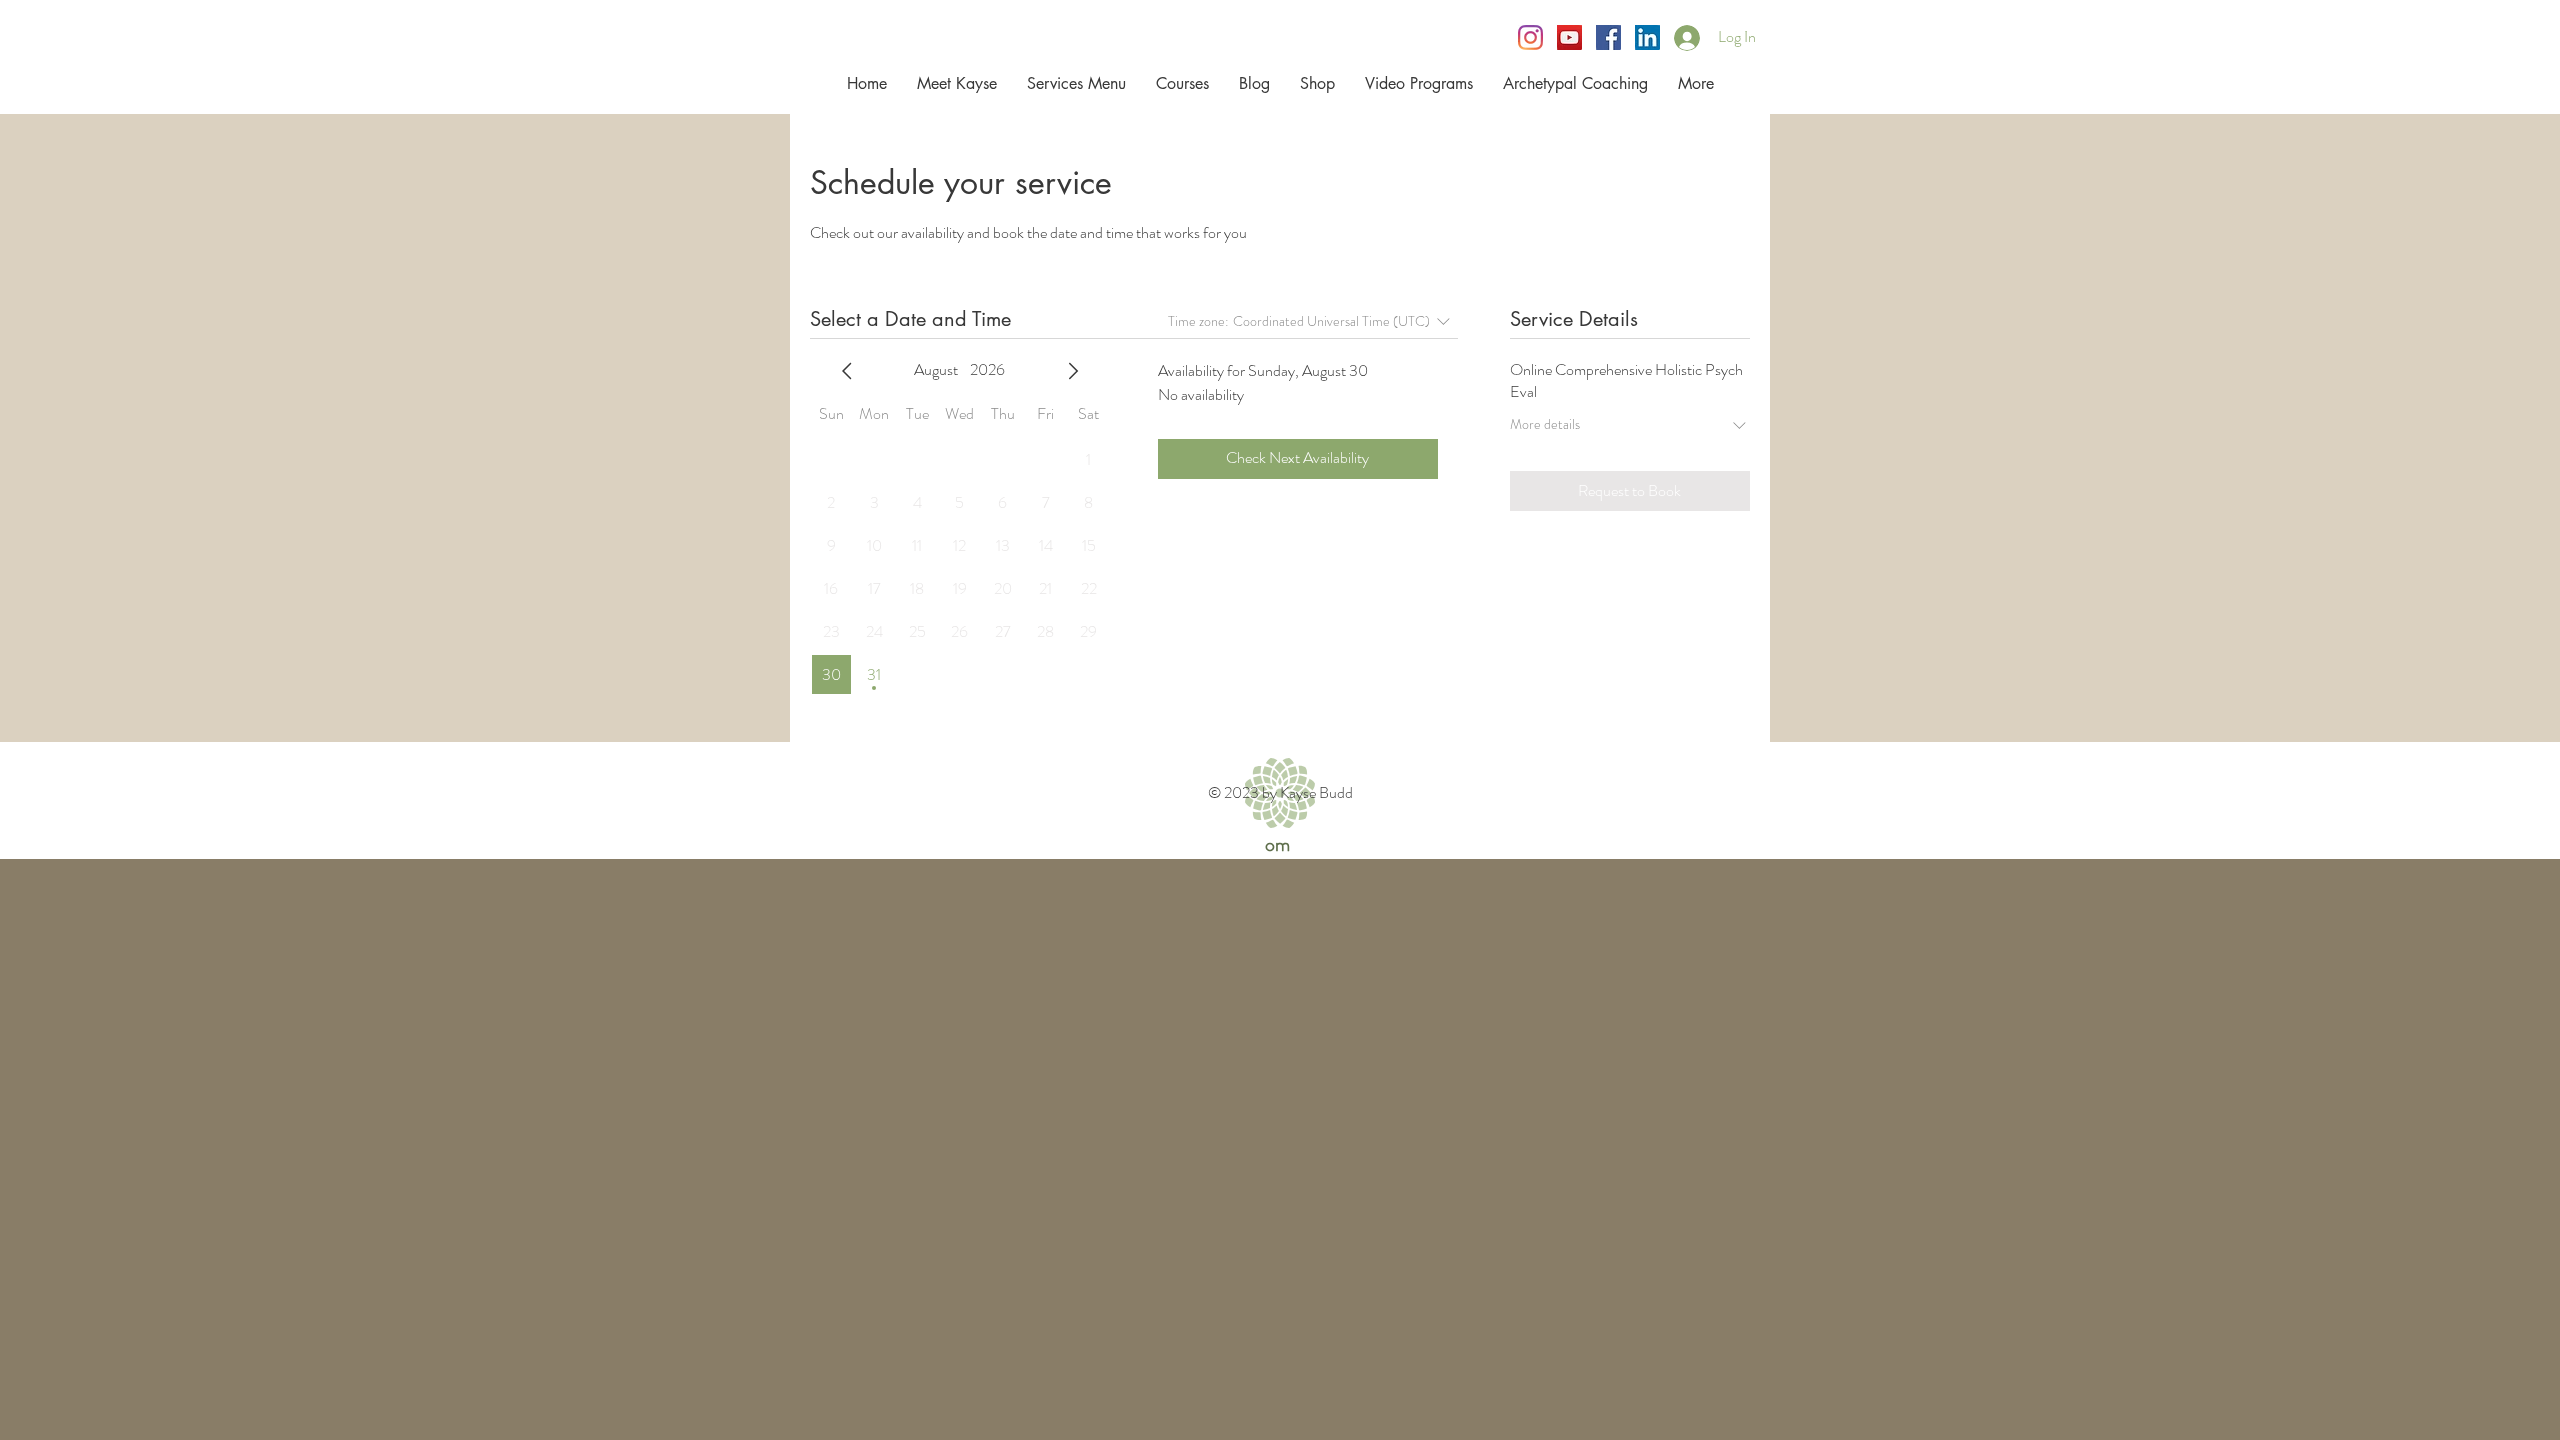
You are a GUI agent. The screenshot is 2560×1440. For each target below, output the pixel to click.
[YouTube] (1569, 37)
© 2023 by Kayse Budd (1280, 792)
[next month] (1073, 371)
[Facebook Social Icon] (1608, 37)
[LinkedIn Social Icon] (1647, 37)
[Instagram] (1530, 37)
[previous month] (847, 371)
